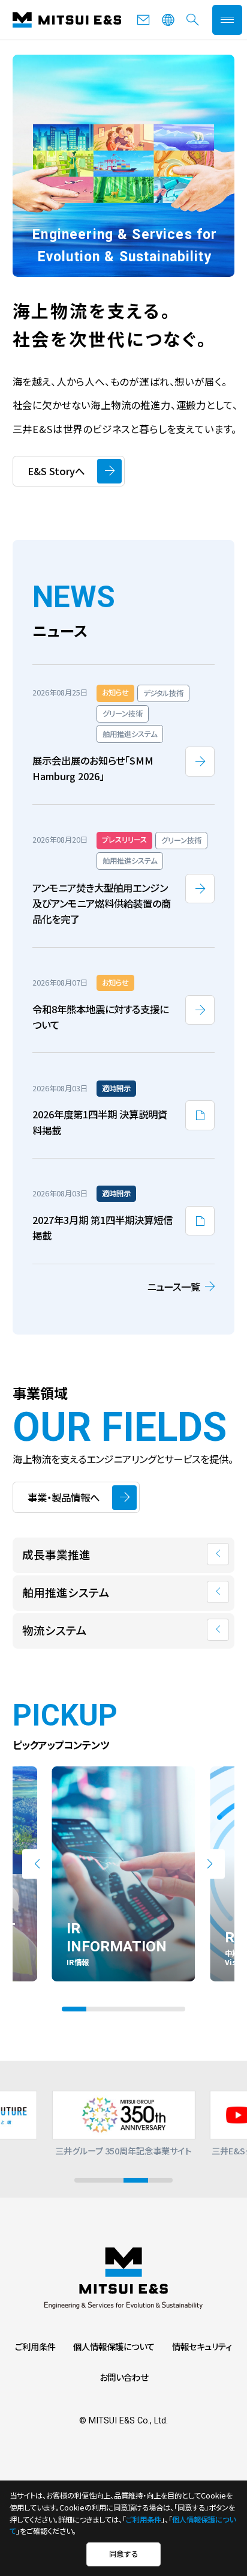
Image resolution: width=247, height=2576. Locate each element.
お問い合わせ (124, 2377)
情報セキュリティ (202, 2346)
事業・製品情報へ (64, 1497)
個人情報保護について (114, 2346)
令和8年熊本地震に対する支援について (100, 1017)
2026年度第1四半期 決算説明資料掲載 (100, 1122)
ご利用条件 (35, 2346)
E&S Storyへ (56, 471)
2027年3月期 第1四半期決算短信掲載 (103, 1228)
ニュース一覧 (174, 1286)
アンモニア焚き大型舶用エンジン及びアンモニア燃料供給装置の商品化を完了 (102, 904)
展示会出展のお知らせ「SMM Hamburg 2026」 (93, 768)
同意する (123, 2554)
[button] (37, 1864)
